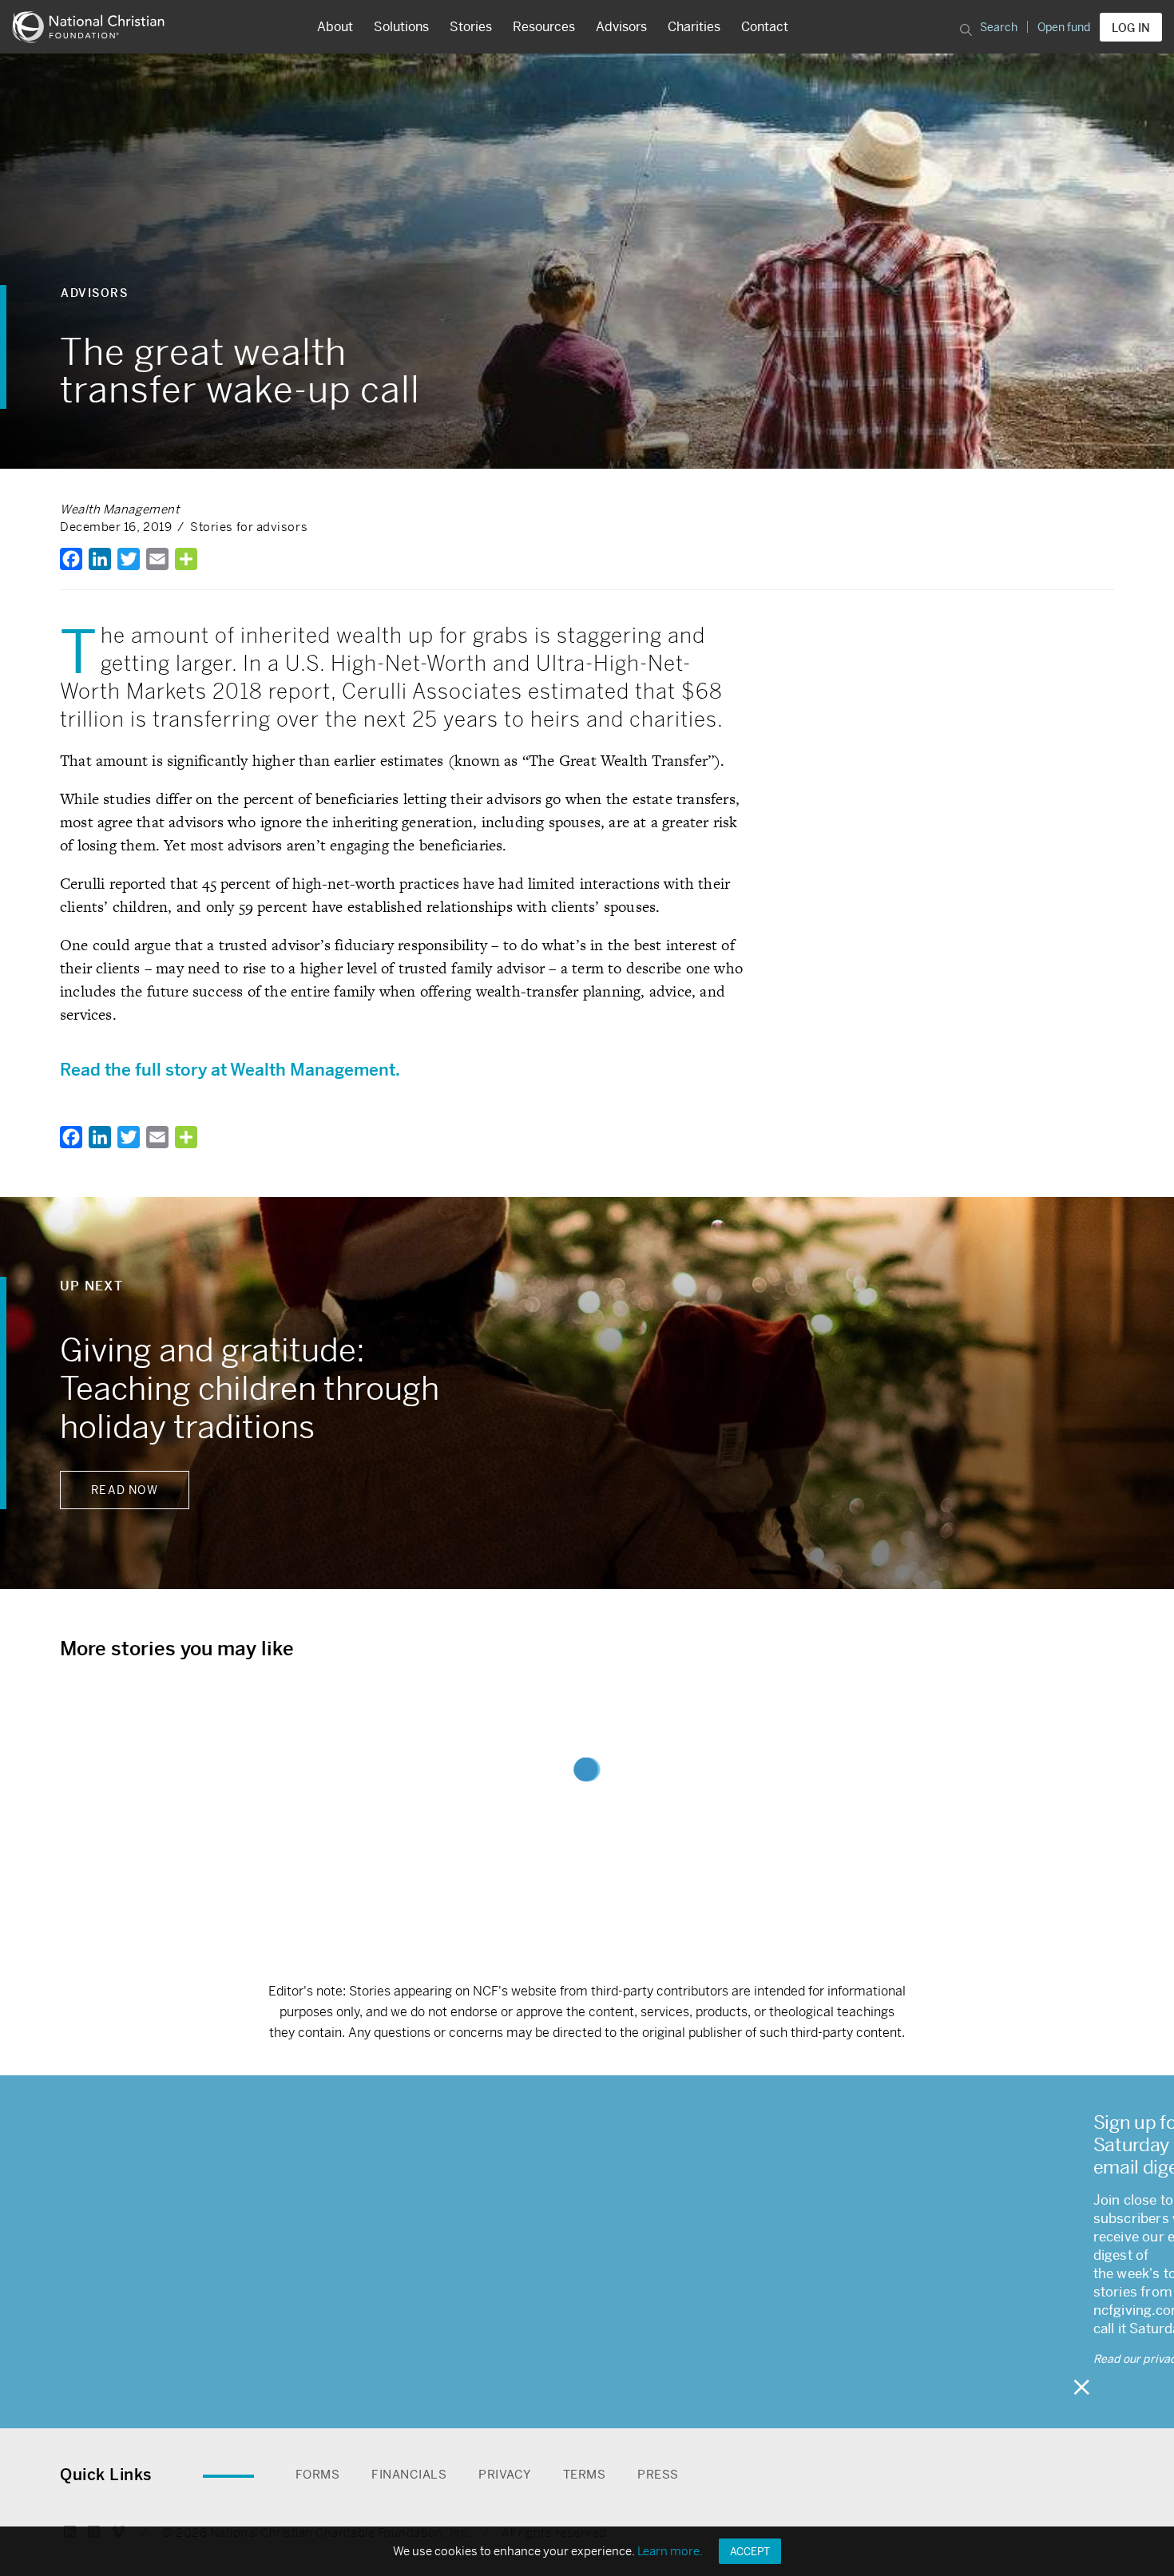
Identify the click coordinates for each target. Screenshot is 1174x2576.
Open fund (1064, 27)
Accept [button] (750, 2552)
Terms (585, 2474)
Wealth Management (119, 509)
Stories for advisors (249, 527)
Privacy (505, 2474)
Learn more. (670, 2551)
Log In (1131, 28)
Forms (318, 2474)
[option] (587, 1393)
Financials (409, 2474)
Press (658, 2474)
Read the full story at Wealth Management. (232, 1070)
